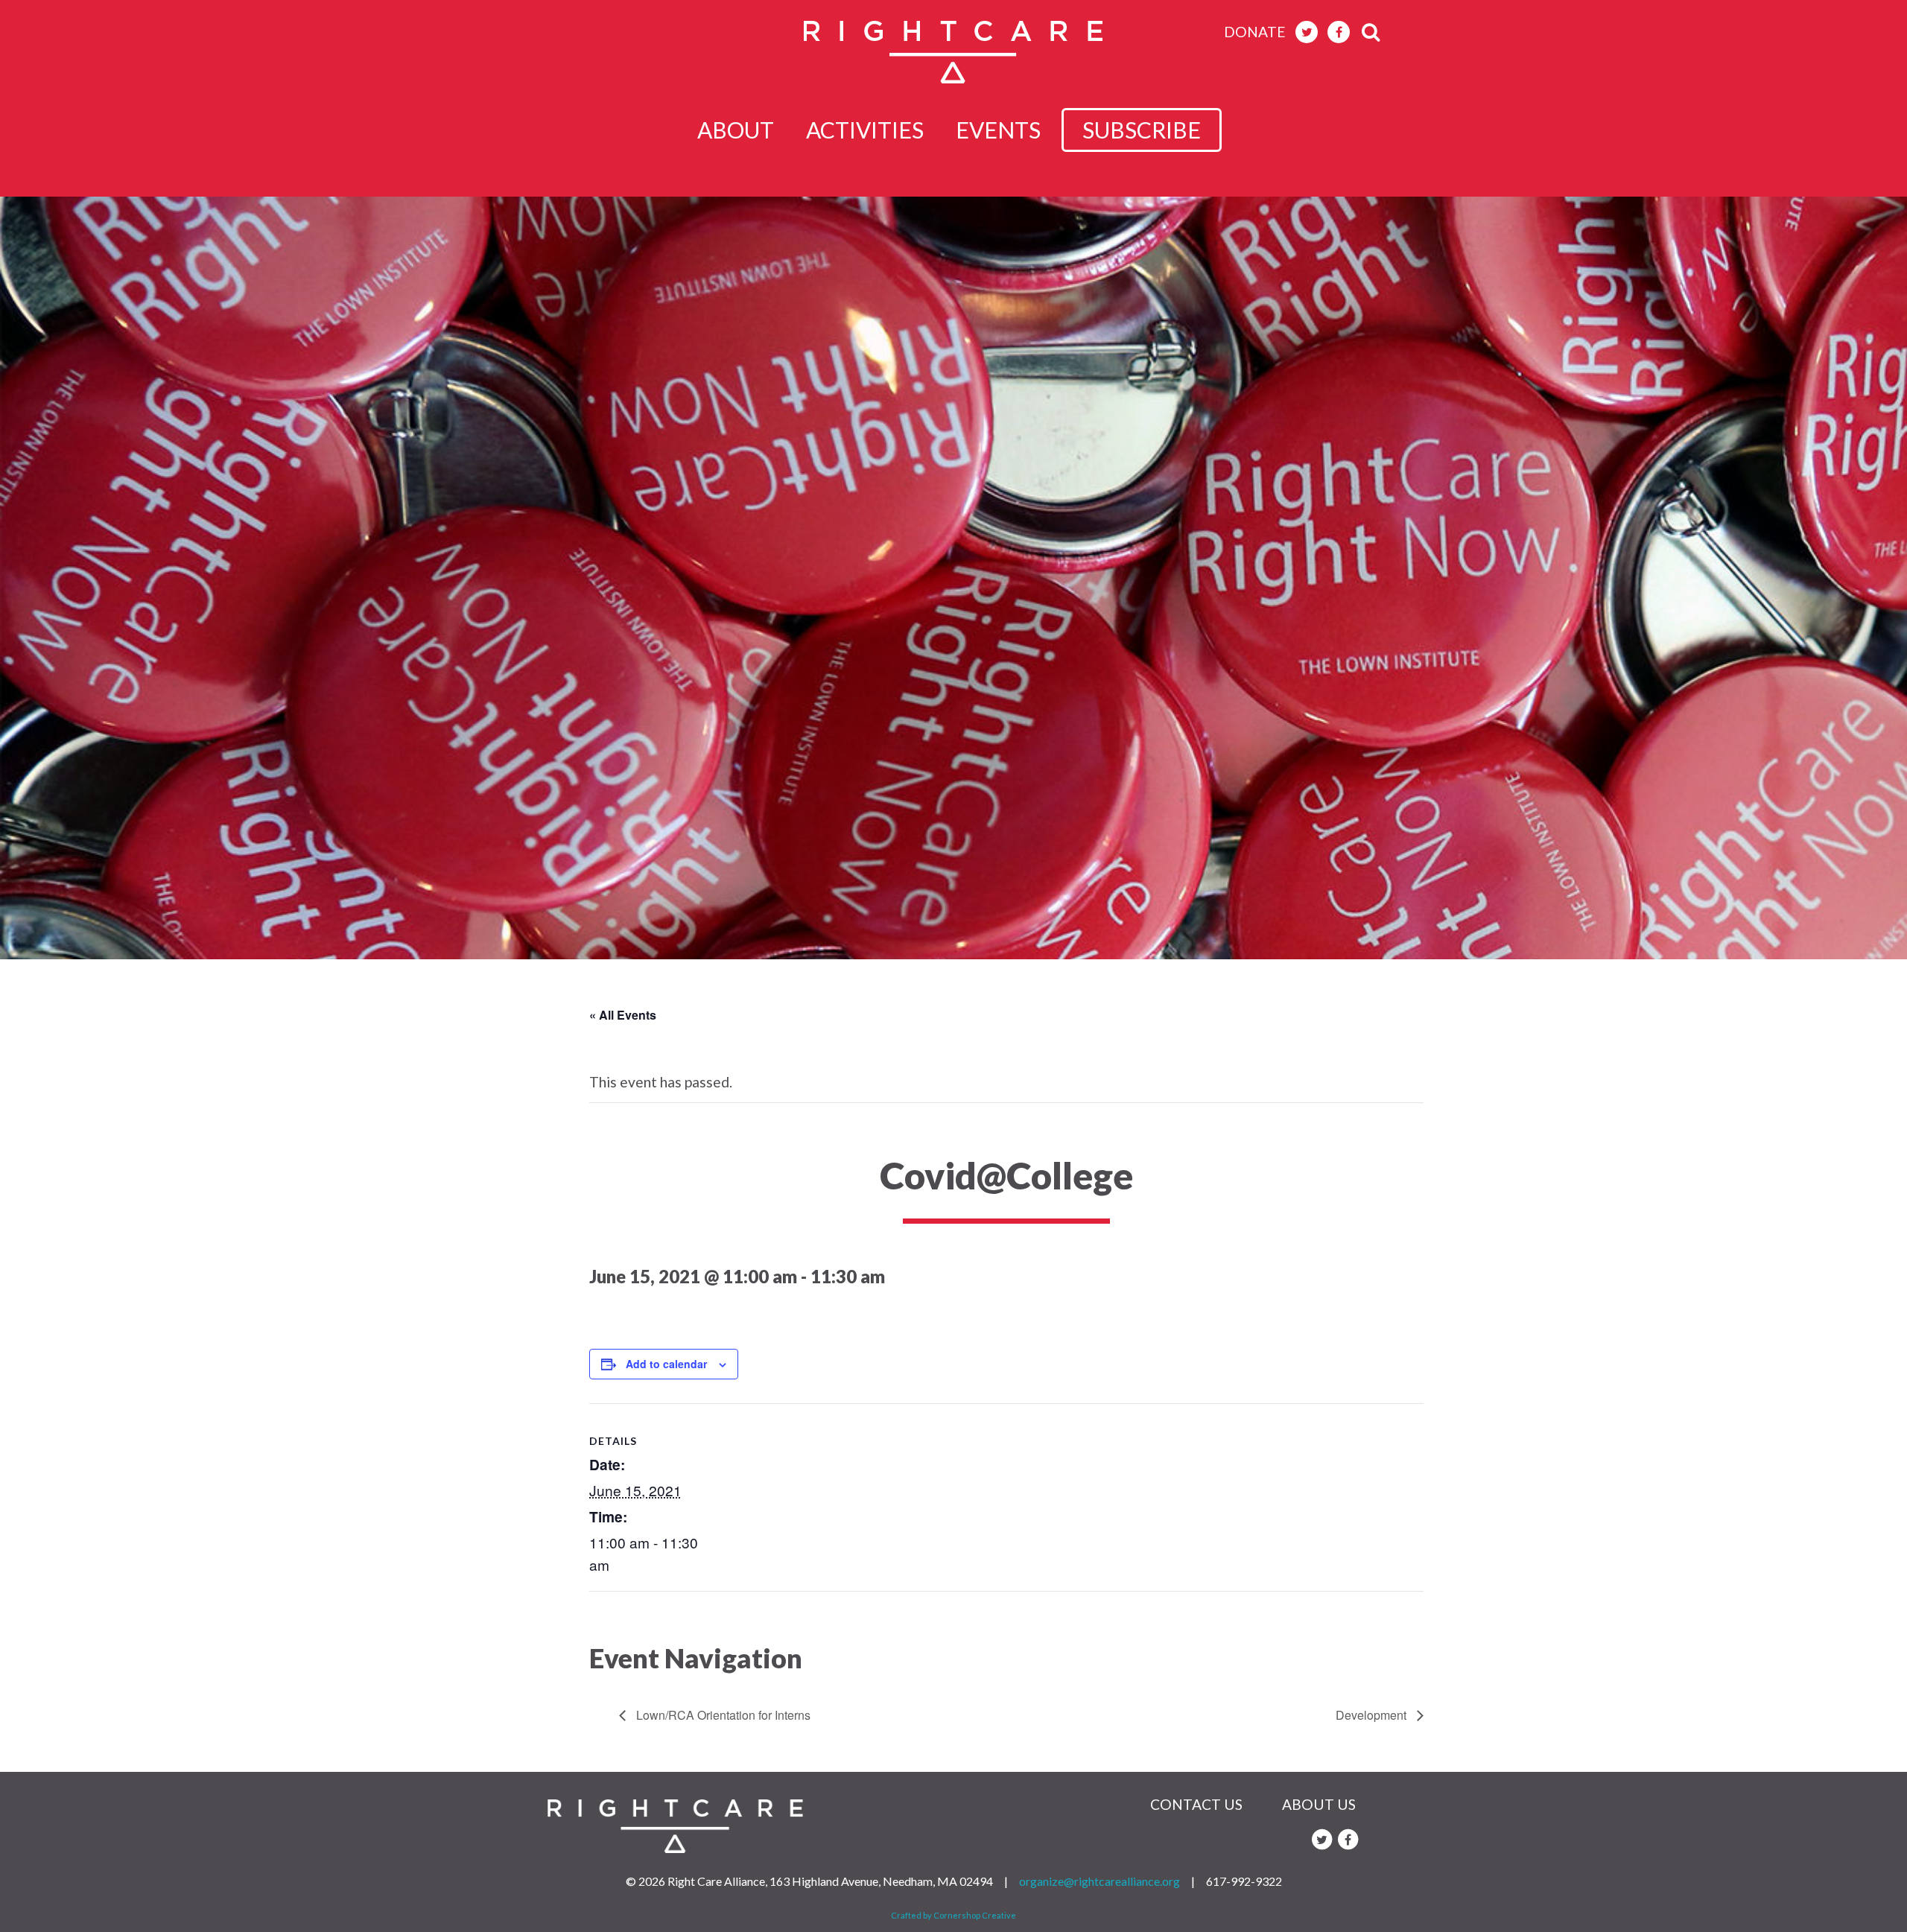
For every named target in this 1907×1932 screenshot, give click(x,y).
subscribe (1142, 130)
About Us (1319, 1804)
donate (1255, 32)
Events (998, 130)
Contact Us (1196, 1804)
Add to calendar (666, 1364)
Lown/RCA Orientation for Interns (722, 1715)
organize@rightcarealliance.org (1100, 1881)
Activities (865, 130)
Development (1373, 1715)
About (736, 130)
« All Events (623, 1015)
